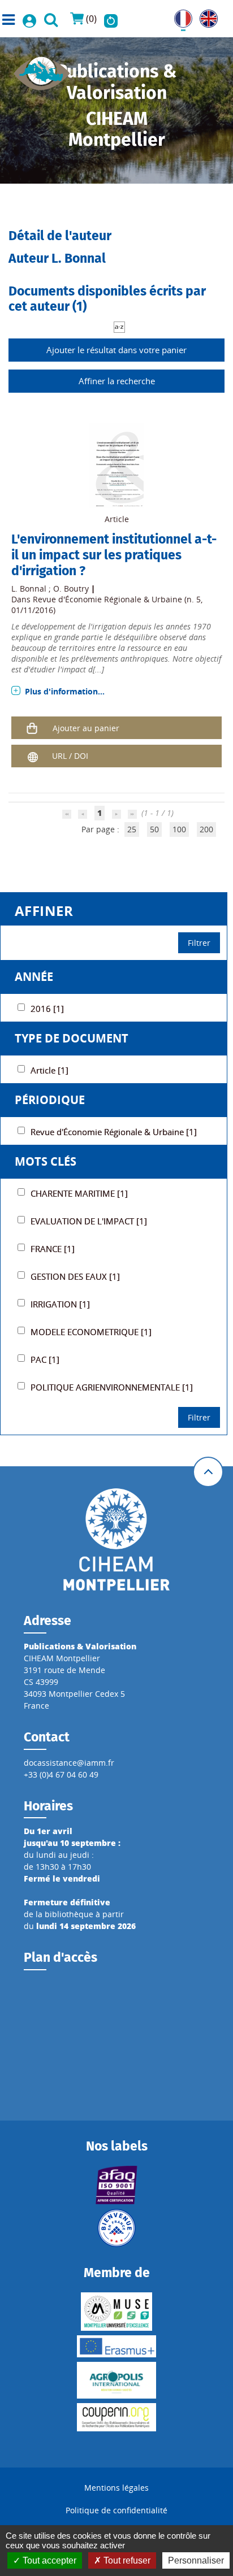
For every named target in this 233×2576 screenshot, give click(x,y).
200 (206, 829)
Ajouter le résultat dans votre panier (116, 350)
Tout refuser (126, 2560)
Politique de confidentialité (116, 2510)
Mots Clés (46, 1161)
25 (132, 829)
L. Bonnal (29, 588)
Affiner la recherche (117, 381)
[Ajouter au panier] (32, 728)
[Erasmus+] (117, 2346)
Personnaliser (196, 2560)
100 (179, 829)
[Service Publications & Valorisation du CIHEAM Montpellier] (42, 70)
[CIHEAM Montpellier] (116, 1539)
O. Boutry (71, 588)
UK (205, 16)
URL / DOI (70, 756)
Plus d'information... (65, 691)
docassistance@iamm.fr (69, 1763)
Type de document (72, 1038)
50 (154, 829)
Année (34, 977)
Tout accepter (48, 2560)
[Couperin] (117, 2417)
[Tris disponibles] (119, 326)
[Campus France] (117, 2228)
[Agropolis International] (117, 2380)
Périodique (50, 1100)
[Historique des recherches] (111, 19)
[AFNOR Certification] (117, 2185)
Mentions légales (116, 2488)
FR (179, 16)
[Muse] (117, 2312)
